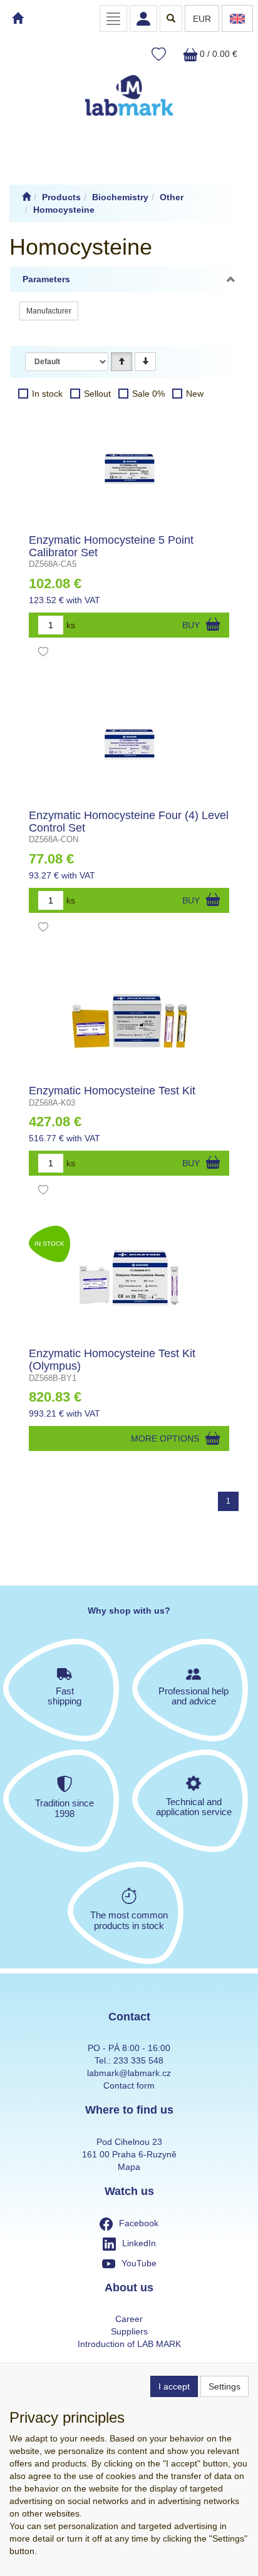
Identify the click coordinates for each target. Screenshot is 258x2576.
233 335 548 (138, 2060)
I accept (174, 2386)
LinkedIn (139, 2243)
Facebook (139, 2223)
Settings (224, 2386)
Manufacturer (49, 311)
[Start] (26, 197)
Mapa (129, 2167)
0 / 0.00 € (217, 54)
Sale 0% (148, 394)
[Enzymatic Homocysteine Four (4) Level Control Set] (129, 741)
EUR (202, 19)
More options (165, 1438)
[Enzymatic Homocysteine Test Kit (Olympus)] (129, 1279)
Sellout (97, 394)
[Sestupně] (145, 362)
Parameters (46, 279)
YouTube (139, 2263)
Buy (191, 625)
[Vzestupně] (121, 362)
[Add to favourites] (43, 653)
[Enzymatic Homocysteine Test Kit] (129, 1016)
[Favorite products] (159, 55)
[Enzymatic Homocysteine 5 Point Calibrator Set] (129, 466)
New (195, 394)
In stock (47, 394)
